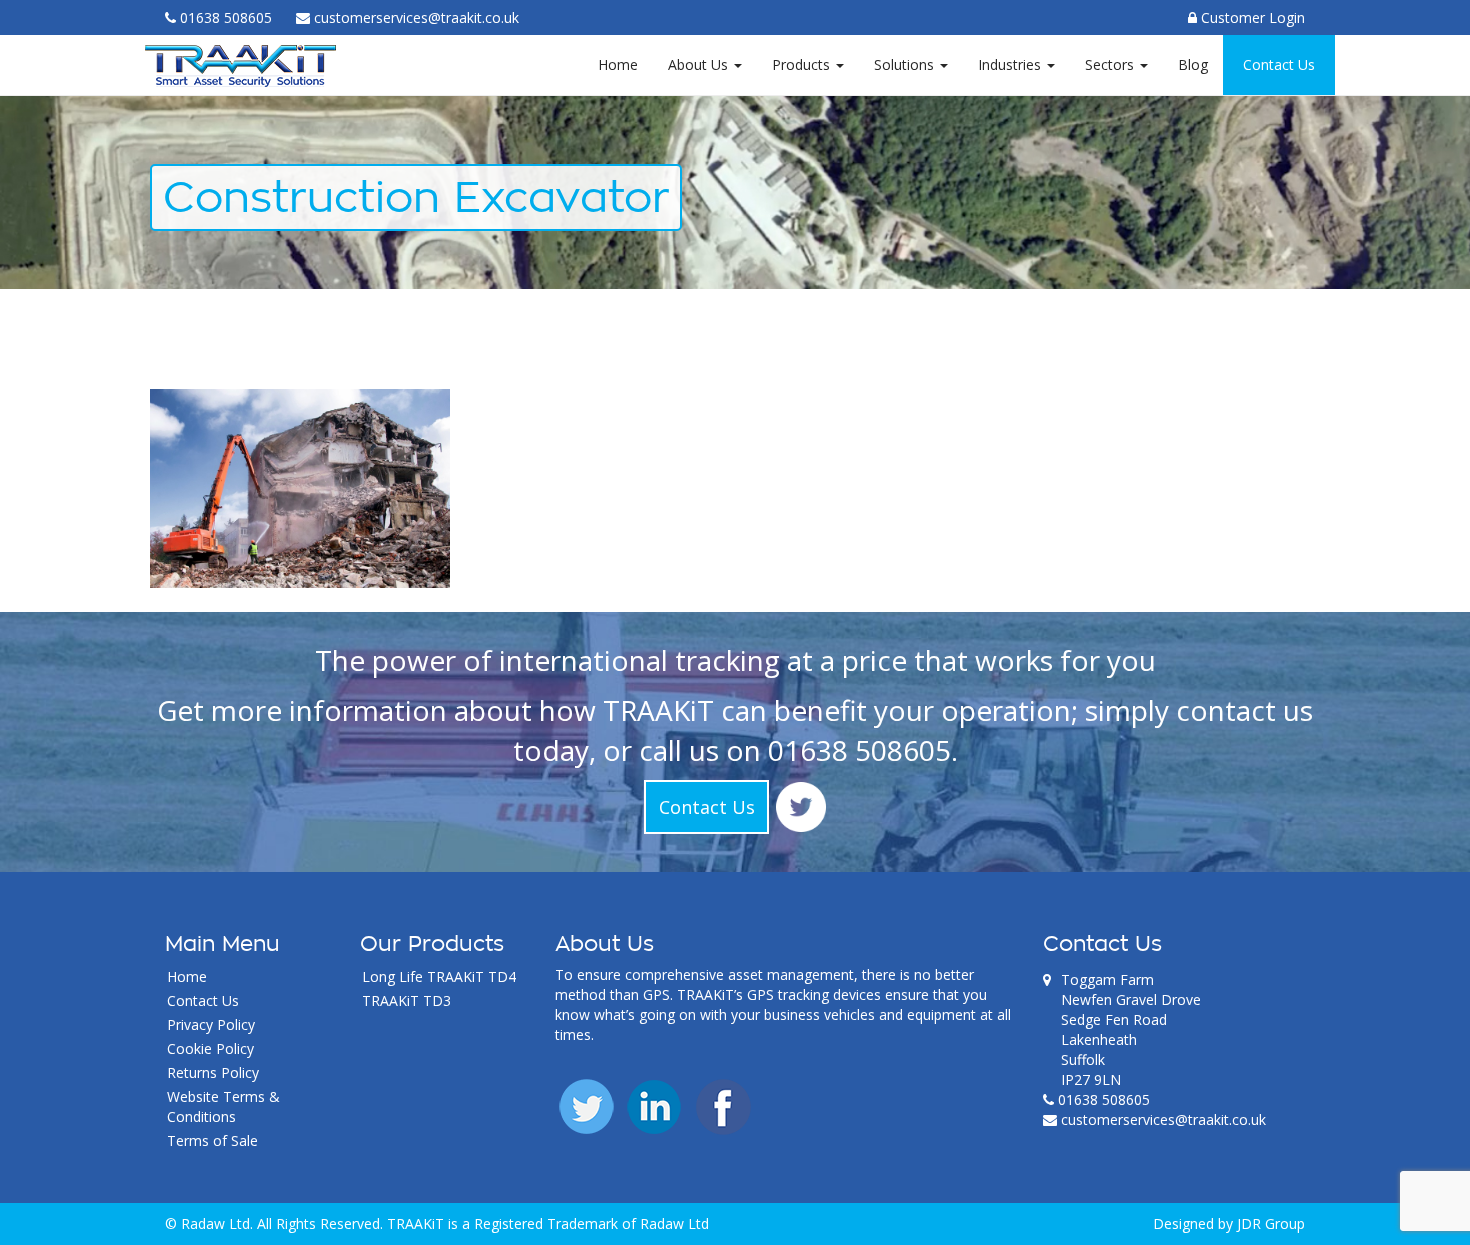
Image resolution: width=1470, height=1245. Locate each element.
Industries (1011, 64)
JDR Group (1271, 1223)
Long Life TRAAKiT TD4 (439, 976)
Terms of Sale (212, 1140)
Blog (1193, 64)
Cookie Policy (210, 1048)
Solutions (906, 64)
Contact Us (1279, 64)
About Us (700, 64)
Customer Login (1251, 17)
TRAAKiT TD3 (406, 1000)
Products (803, 64)
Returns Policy (213, 1072)
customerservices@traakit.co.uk (1163, 1119)
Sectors (1111, 64)
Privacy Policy (211, 1024)
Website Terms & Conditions (223, 1106)
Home (618, 64)
